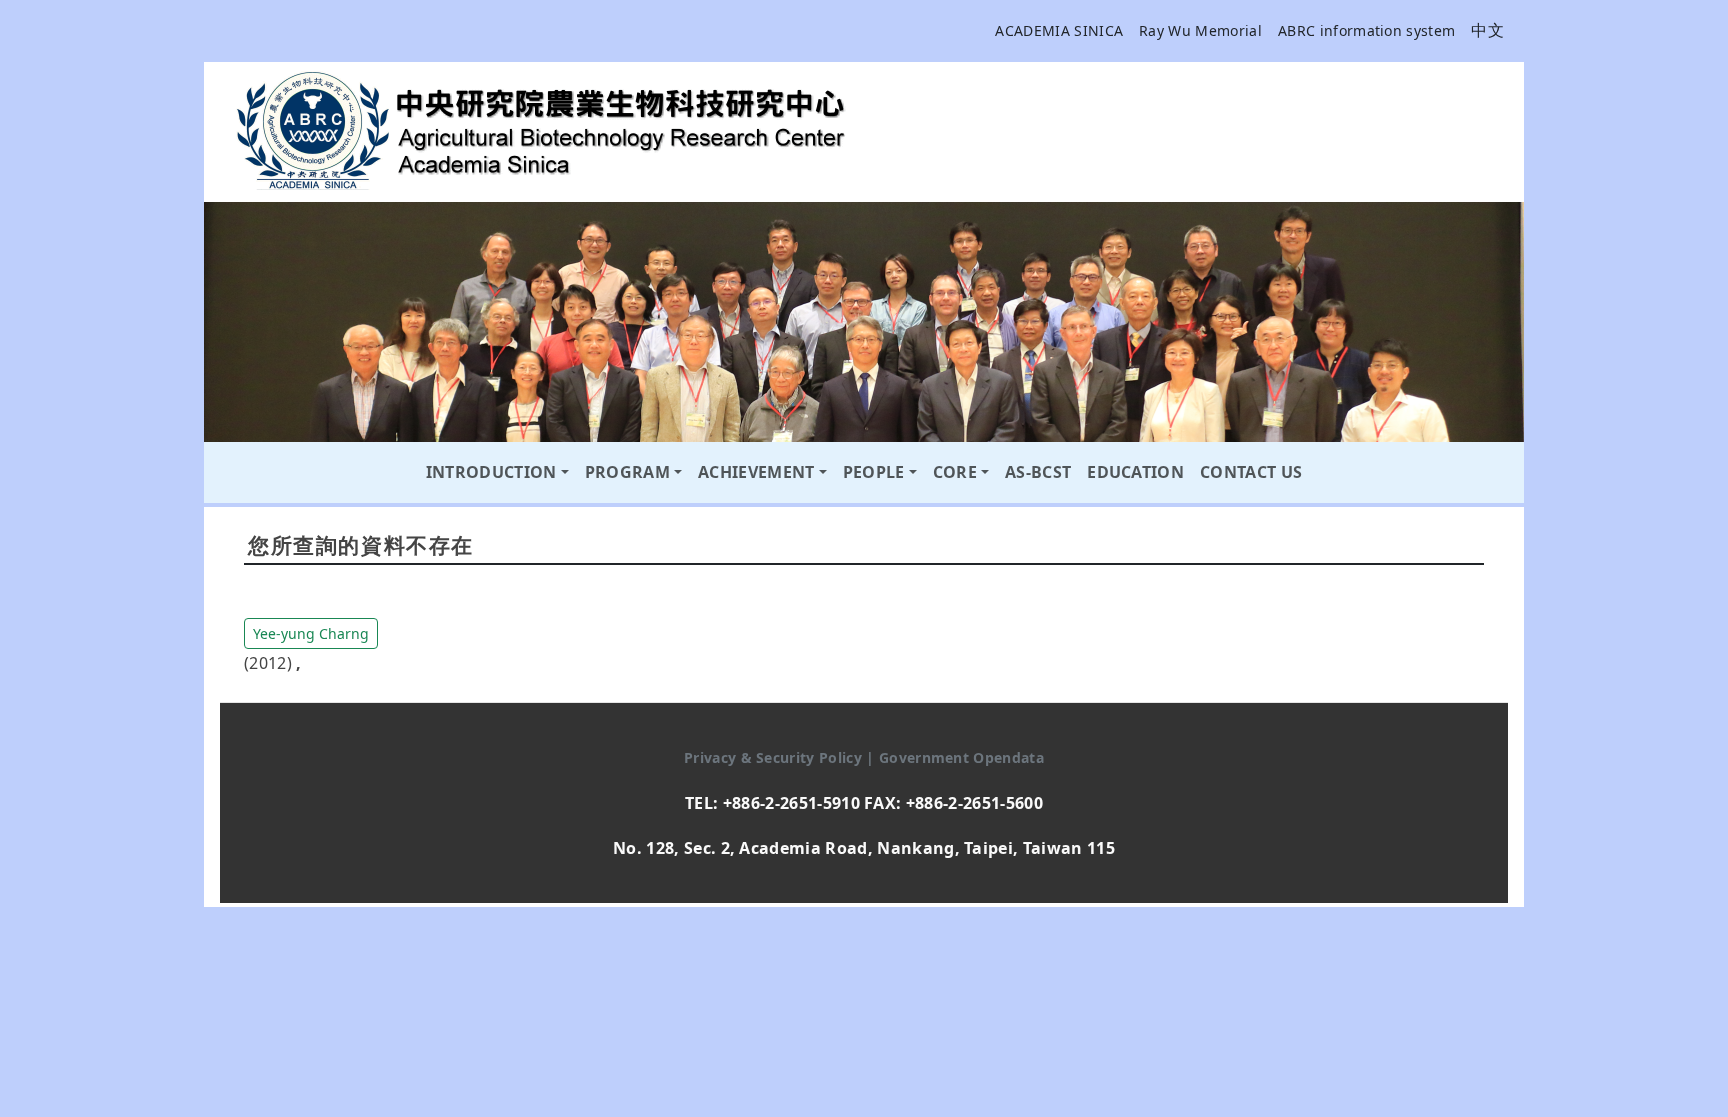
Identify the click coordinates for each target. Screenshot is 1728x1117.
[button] (311, 632)
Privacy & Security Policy (775, 757)
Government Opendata (961, 757)
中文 (1487, 30)
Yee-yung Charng (311, 633)
